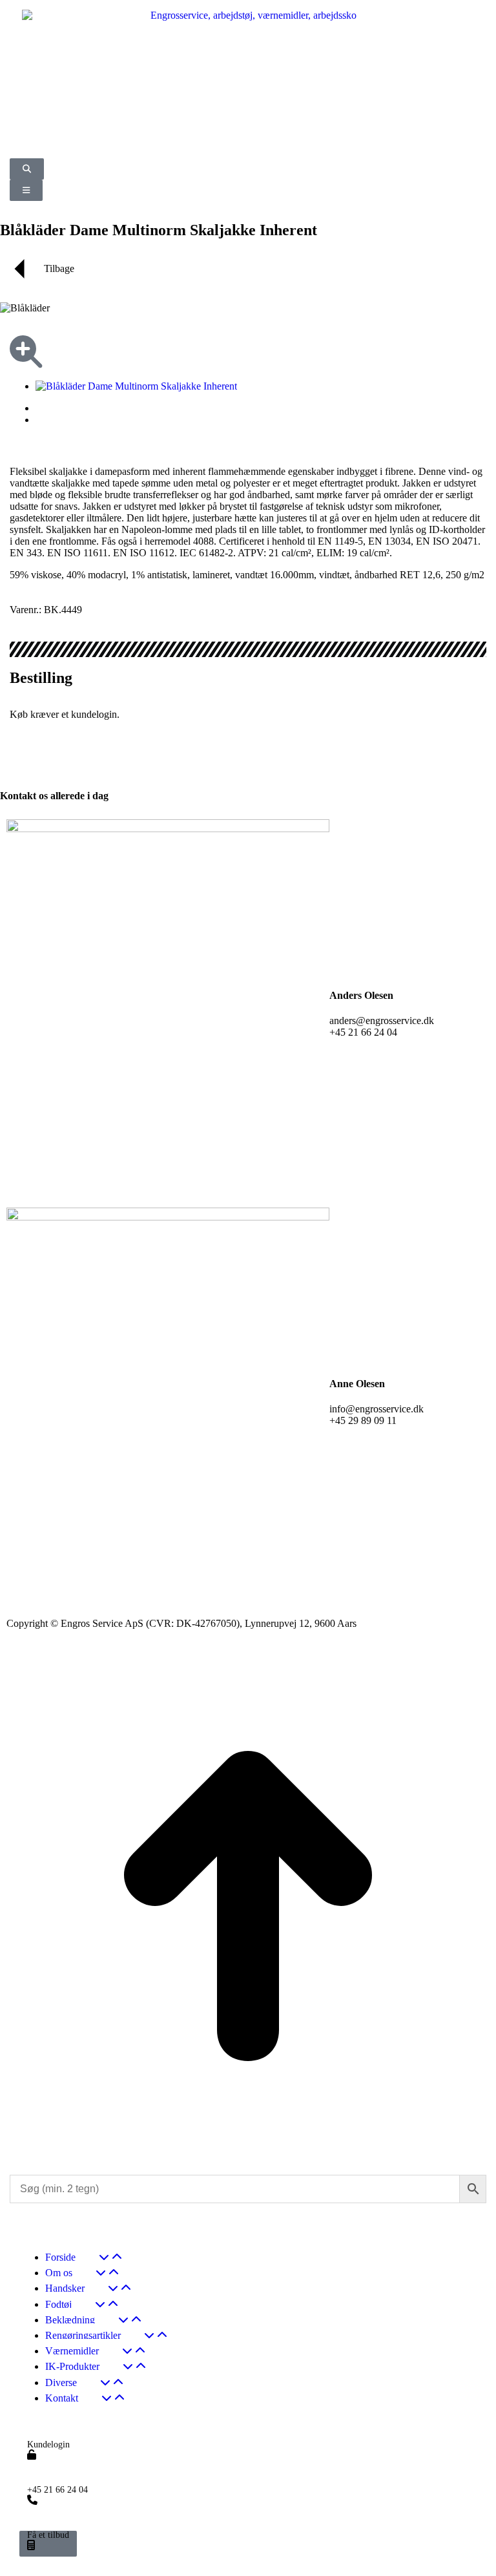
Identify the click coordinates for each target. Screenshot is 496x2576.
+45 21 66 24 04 (57, 2490)
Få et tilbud (48, 2535)
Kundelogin (48, 2445)
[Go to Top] (248, 2151)
